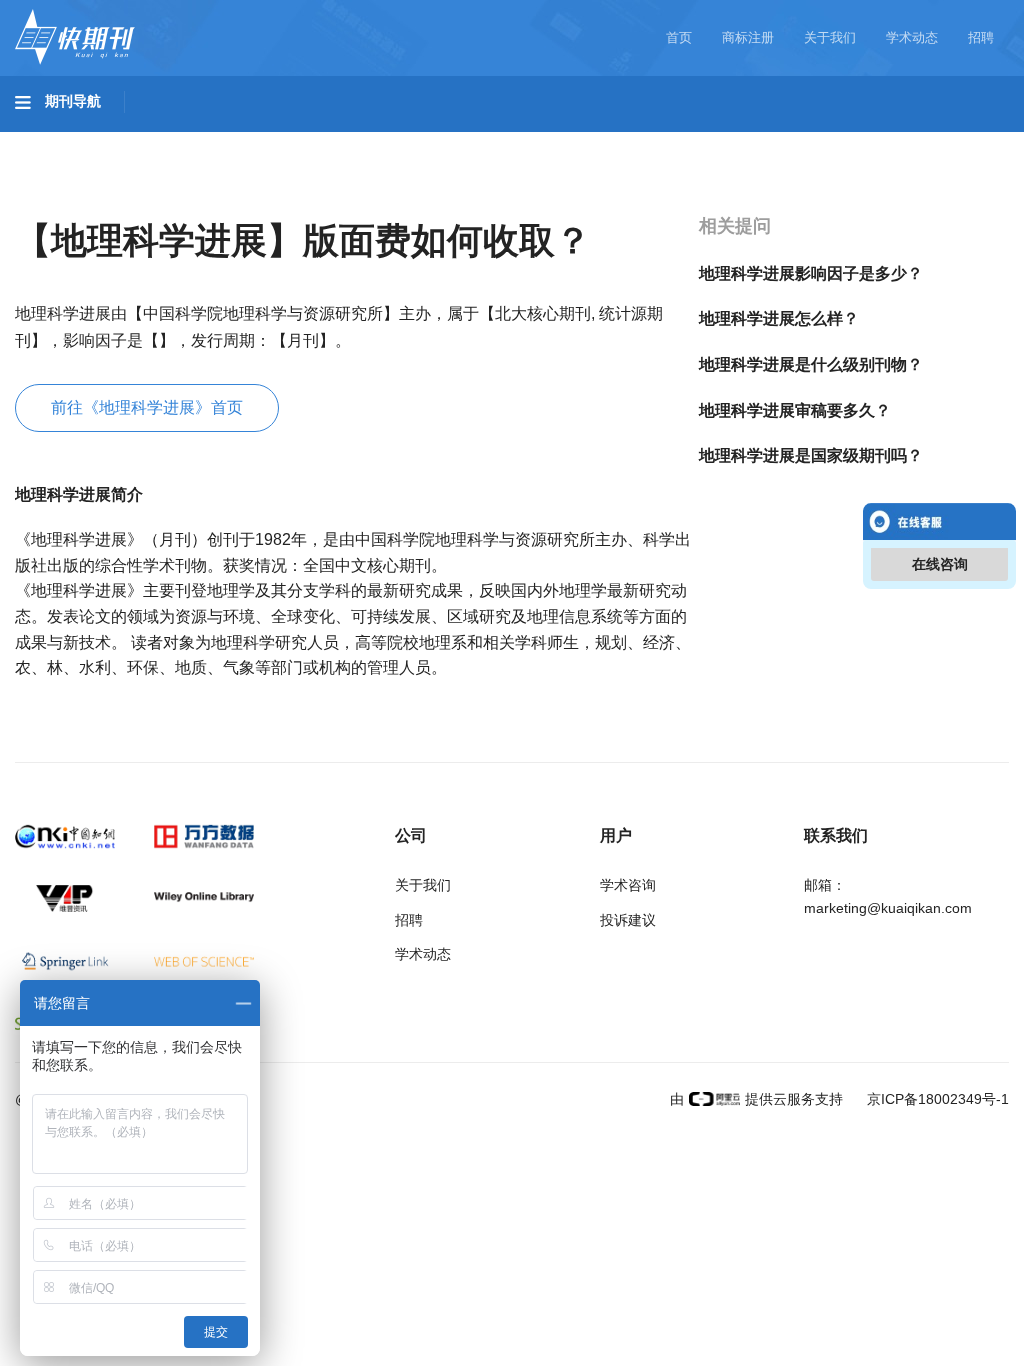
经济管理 (66, 197)
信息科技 (588, 141)
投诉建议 (628, 920)
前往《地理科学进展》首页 (147, 407)
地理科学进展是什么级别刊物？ (811, 364)
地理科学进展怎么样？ (779, 318)
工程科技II (278, 141)
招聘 (981, 37)
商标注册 (748, 37)
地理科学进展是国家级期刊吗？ (811, 455)
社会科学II (916, 141)
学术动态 (912, 37)
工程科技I (170, 141)
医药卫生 (486, 141)
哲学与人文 (697, 141)
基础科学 (66, 141)
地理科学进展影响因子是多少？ (811, 273)
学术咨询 (628, 885)
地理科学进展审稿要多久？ (795, 410)
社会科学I (808, 141)
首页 (679, 37)
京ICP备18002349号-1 (936, 1099)
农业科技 (384, 141)
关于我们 (830, 37)
